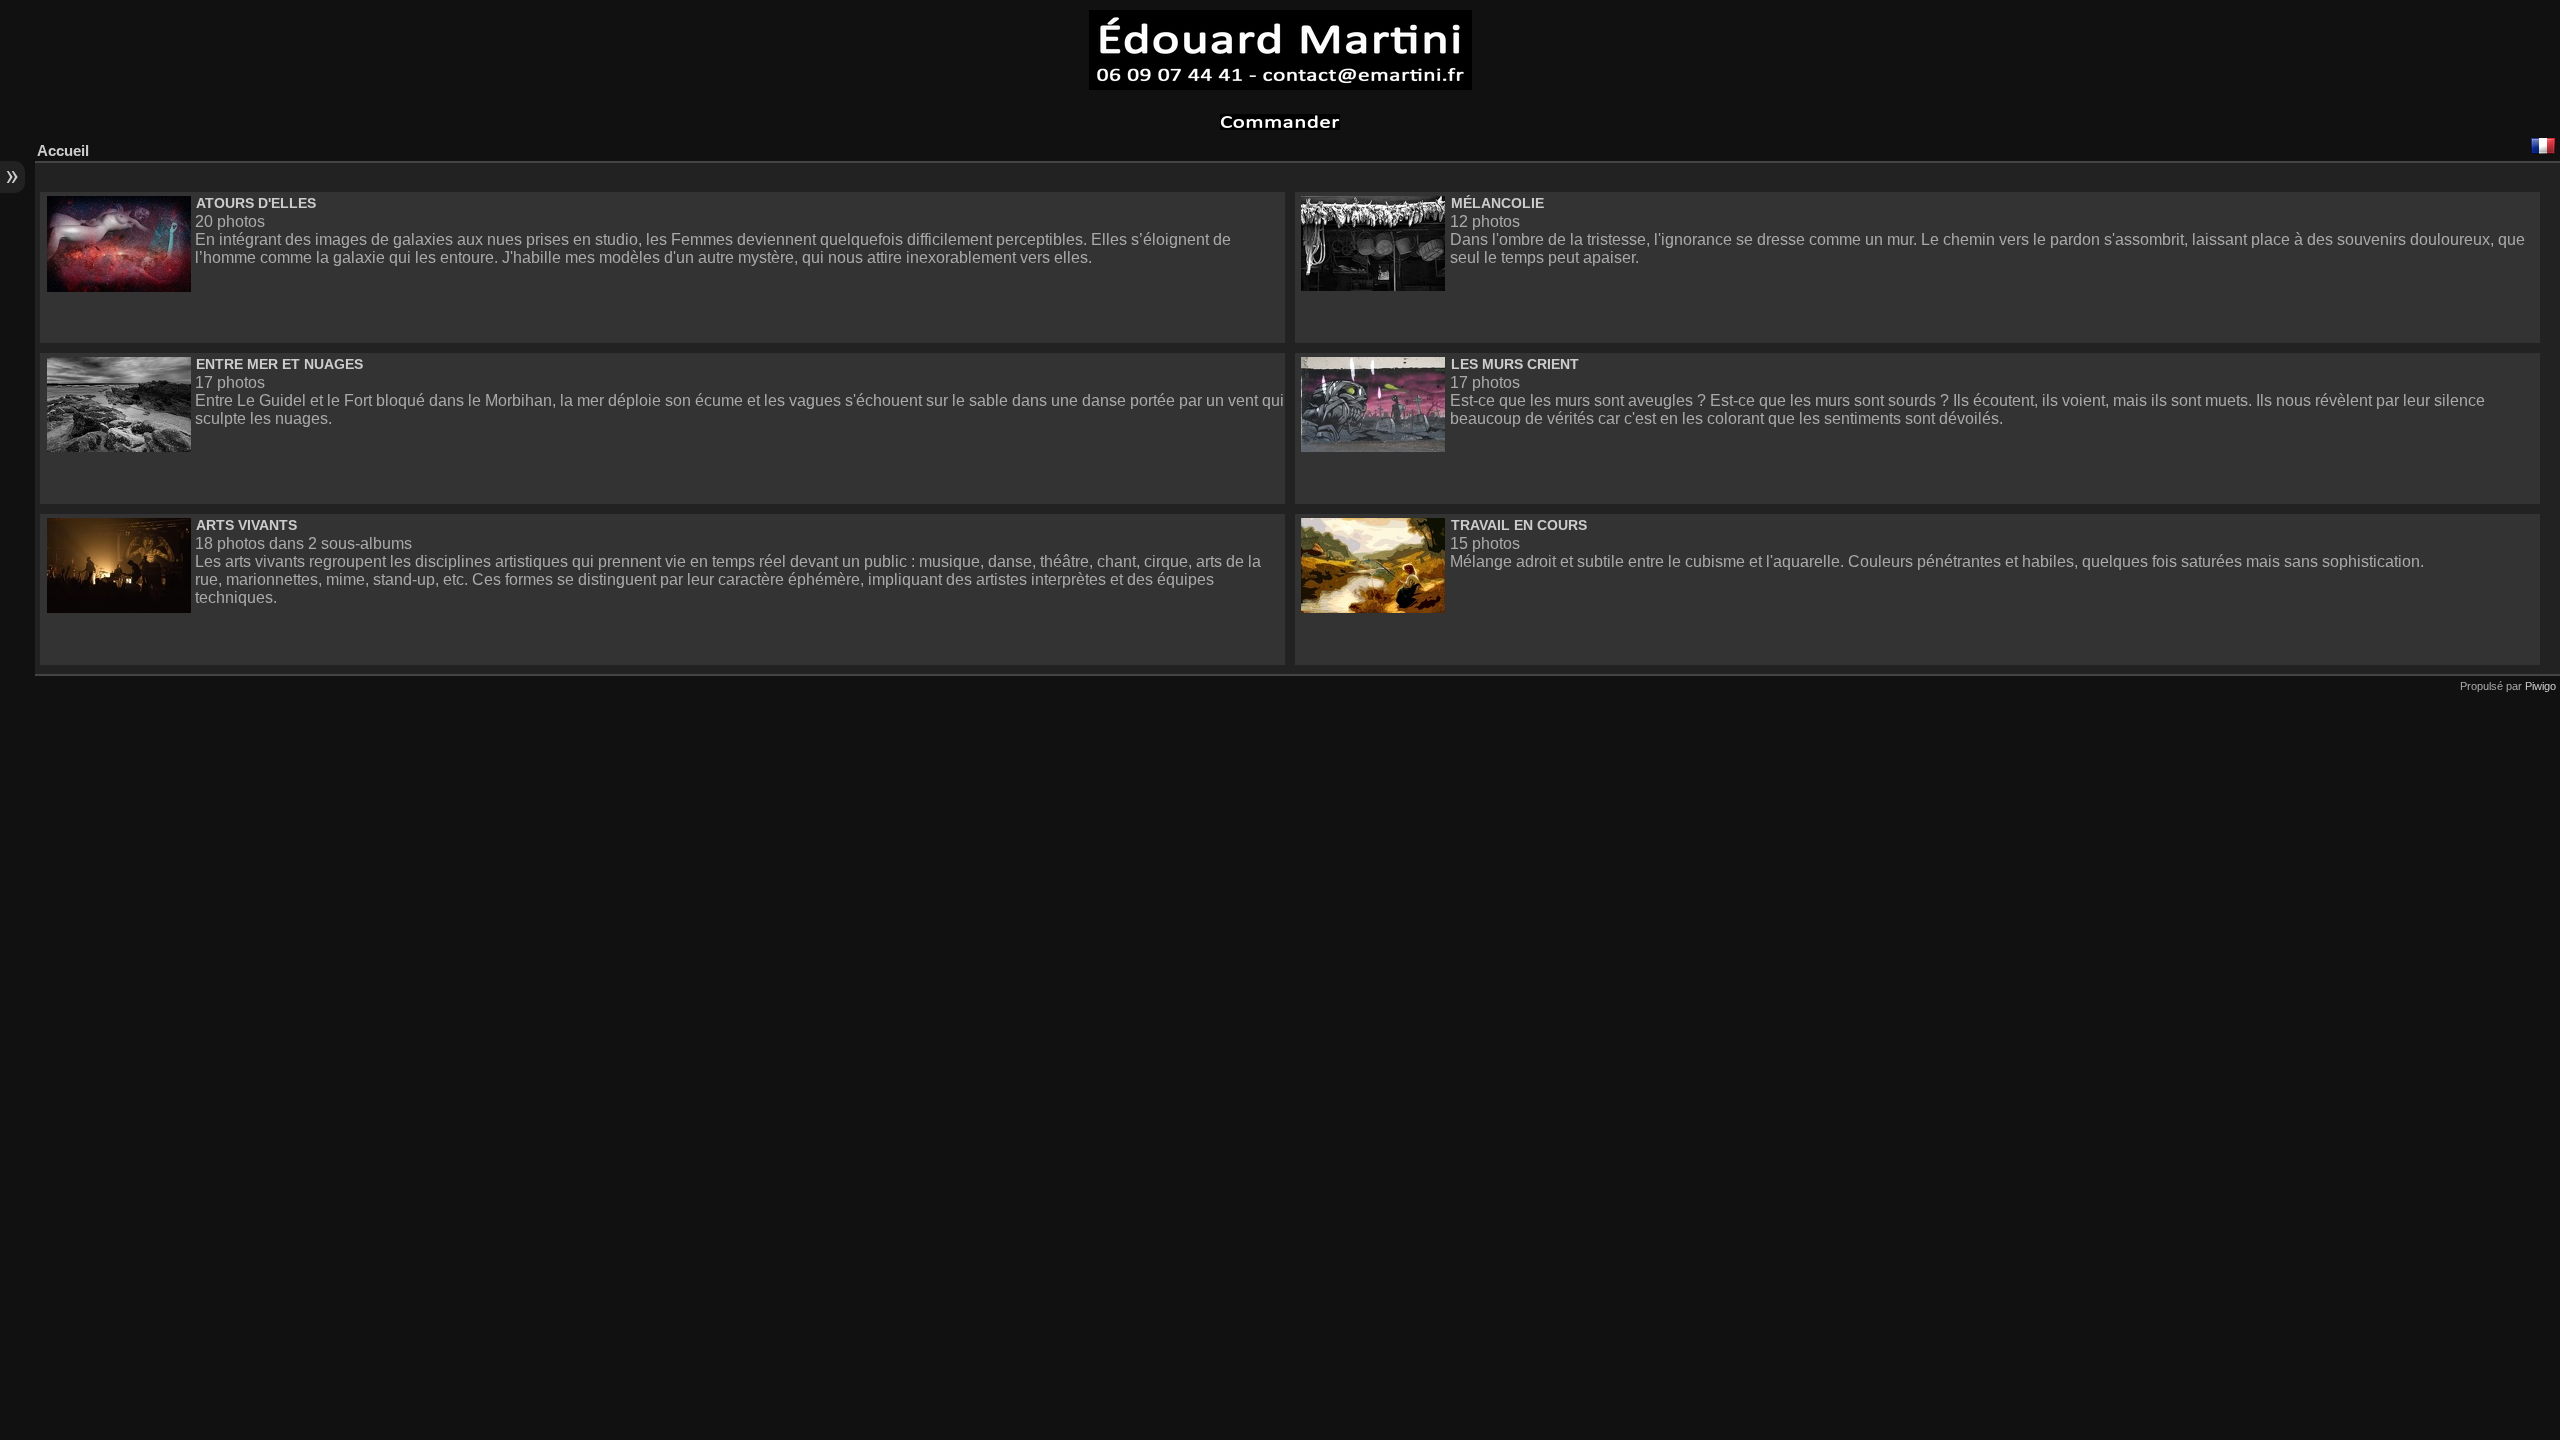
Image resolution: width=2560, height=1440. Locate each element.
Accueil (63, 150)
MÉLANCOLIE (1497, 203)
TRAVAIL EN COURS (1519, 525)
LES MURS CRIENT (1515, 364)
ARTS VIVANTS (246, 525)
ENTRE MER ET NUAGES (279, 364)
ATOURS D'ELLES (256, 203)
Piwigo (2540, 686)
